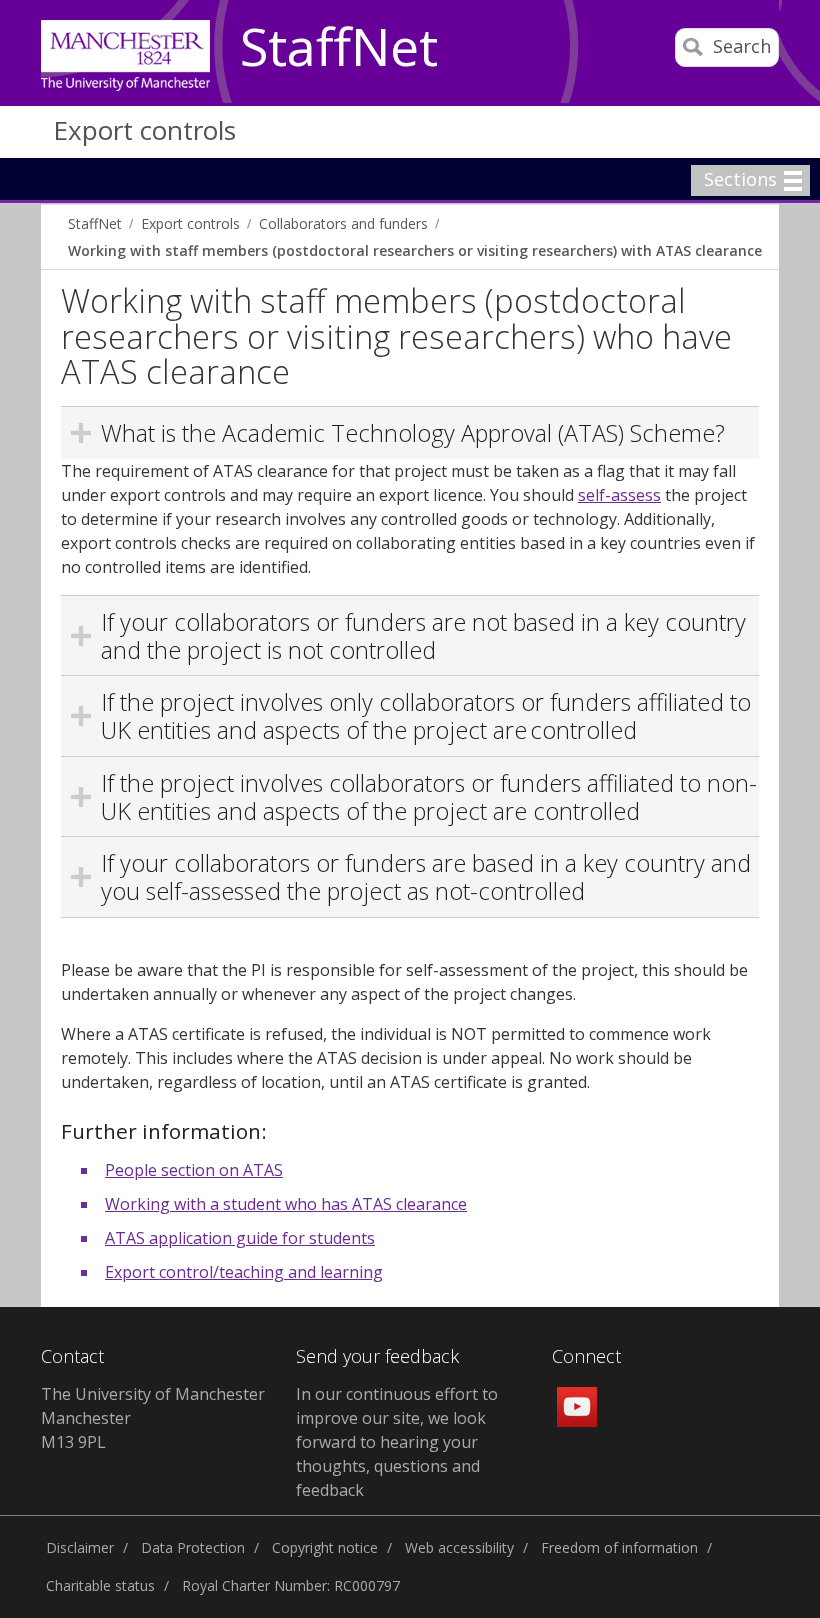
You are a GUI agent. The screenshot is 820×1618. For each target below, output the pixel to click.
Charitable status (100, 1585)
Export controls (144, 130)
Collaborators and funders (343, 223)
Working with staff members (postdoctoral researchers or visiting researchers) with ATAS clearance (415, 250)
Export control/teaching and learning (244, 1272)
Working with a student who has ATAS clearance (286, 1204)
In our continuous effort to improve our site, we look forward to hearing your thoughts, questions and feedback (397, 1442)
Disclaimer (80, 1547)
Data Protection (193, 1547)
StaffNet (339, 48)
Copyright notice (325, 1547)
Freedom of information (619, 1547)
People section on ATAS (194, 1170)
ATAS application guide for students (240, 1238)
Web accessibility (459, 1547)
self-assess (619, 495)
